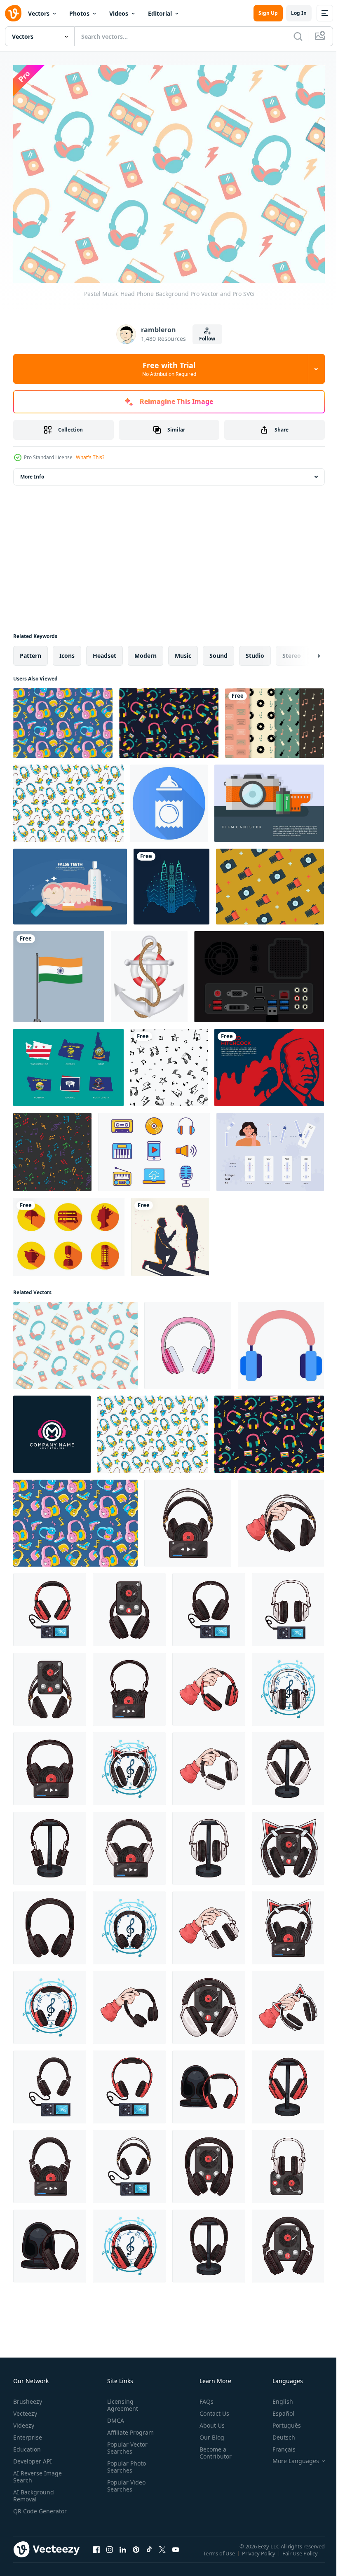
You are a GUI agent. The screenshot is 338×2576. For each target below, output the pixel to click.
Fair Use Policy (301, 2555)
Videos (119, 13)
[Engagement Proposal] (170, 1233)
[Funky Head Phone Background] (63, 719)
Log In (299, 13)
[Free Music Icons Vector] (154, 1148)
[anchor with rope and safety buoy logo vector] (149, 972)
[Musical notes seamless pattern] (52, 1148)
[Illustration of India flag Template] (59, 972)
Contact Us (211, 2409)
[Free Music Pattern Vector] (275, 719)
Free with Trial (169, 369)
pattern (31, 651)
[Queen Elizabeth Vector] (69, 1233)
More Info (32, 473)
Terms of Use (220, 2555)
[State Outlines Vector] (68, 1063)
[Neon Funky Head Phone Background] (169, 719)
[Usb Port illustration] (259, 972)
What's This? (90, 457)
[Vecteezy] (13, 13)
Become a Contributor (212, 2448)
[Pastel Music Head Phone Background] (75, 1341)
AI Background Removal (34, 2491)
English (277, 2397)
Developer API (33, 2457)
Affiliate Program (129, 2428)
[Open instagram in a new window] (110, 2553)
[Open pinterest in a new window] (136, 2553)
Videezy (24, 2421)
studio (255, 651)
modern (146, 651)
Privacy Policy (259, 2555)
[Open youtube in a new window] (176, 2553)
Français (278, 2445)
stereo (292, 651)
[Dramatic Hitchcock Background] (269, 1063)
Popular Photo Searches (125, 2462)
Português (280, 2421)
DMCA (114, 2416)
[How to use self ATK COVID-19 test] (270, 1148)
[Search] (298, 36)
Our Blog (209, 2433)
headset (104, 651)
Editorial (160, 13)
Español (277, 2409)
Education (27, 2445)
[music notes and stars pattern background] (169, 1063)
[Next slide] (305, 652)
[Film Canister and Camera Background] (270, 882)
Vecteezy (25, 2409)
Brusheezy (28, 2397)
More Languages (290, 2456)
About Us (209, 2421)
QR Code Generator (27, 2510)
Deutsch (278, 2433)
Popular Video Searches (125, 2481)
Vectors (39, 13)
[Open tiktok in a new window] (149, 2553)
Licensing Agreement (121, 2400)
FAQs (203, 2397)
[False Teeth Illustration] (70, 882)
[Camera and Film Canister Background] (269, 799)
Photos (79, 13)
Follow (207, 339)
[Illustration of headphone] (188, 1519)
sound (218, 651)
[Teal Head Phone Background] (68, 799)
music (183, 651)
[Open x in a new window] (162, 2553)
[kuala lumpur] (171, 882)
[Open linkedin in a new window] (123, 2553)
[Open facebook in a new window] (96, 2553)
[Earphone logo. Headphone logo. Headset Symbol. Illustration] (52, 1430)
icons (67, 651)
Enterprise (28, 2433)
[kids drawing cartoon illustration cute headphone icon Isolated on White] (188, 1341)
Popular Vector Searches (126, 2443)
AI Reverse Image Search (38, 2472)
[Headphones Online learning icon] (281, 1341)
